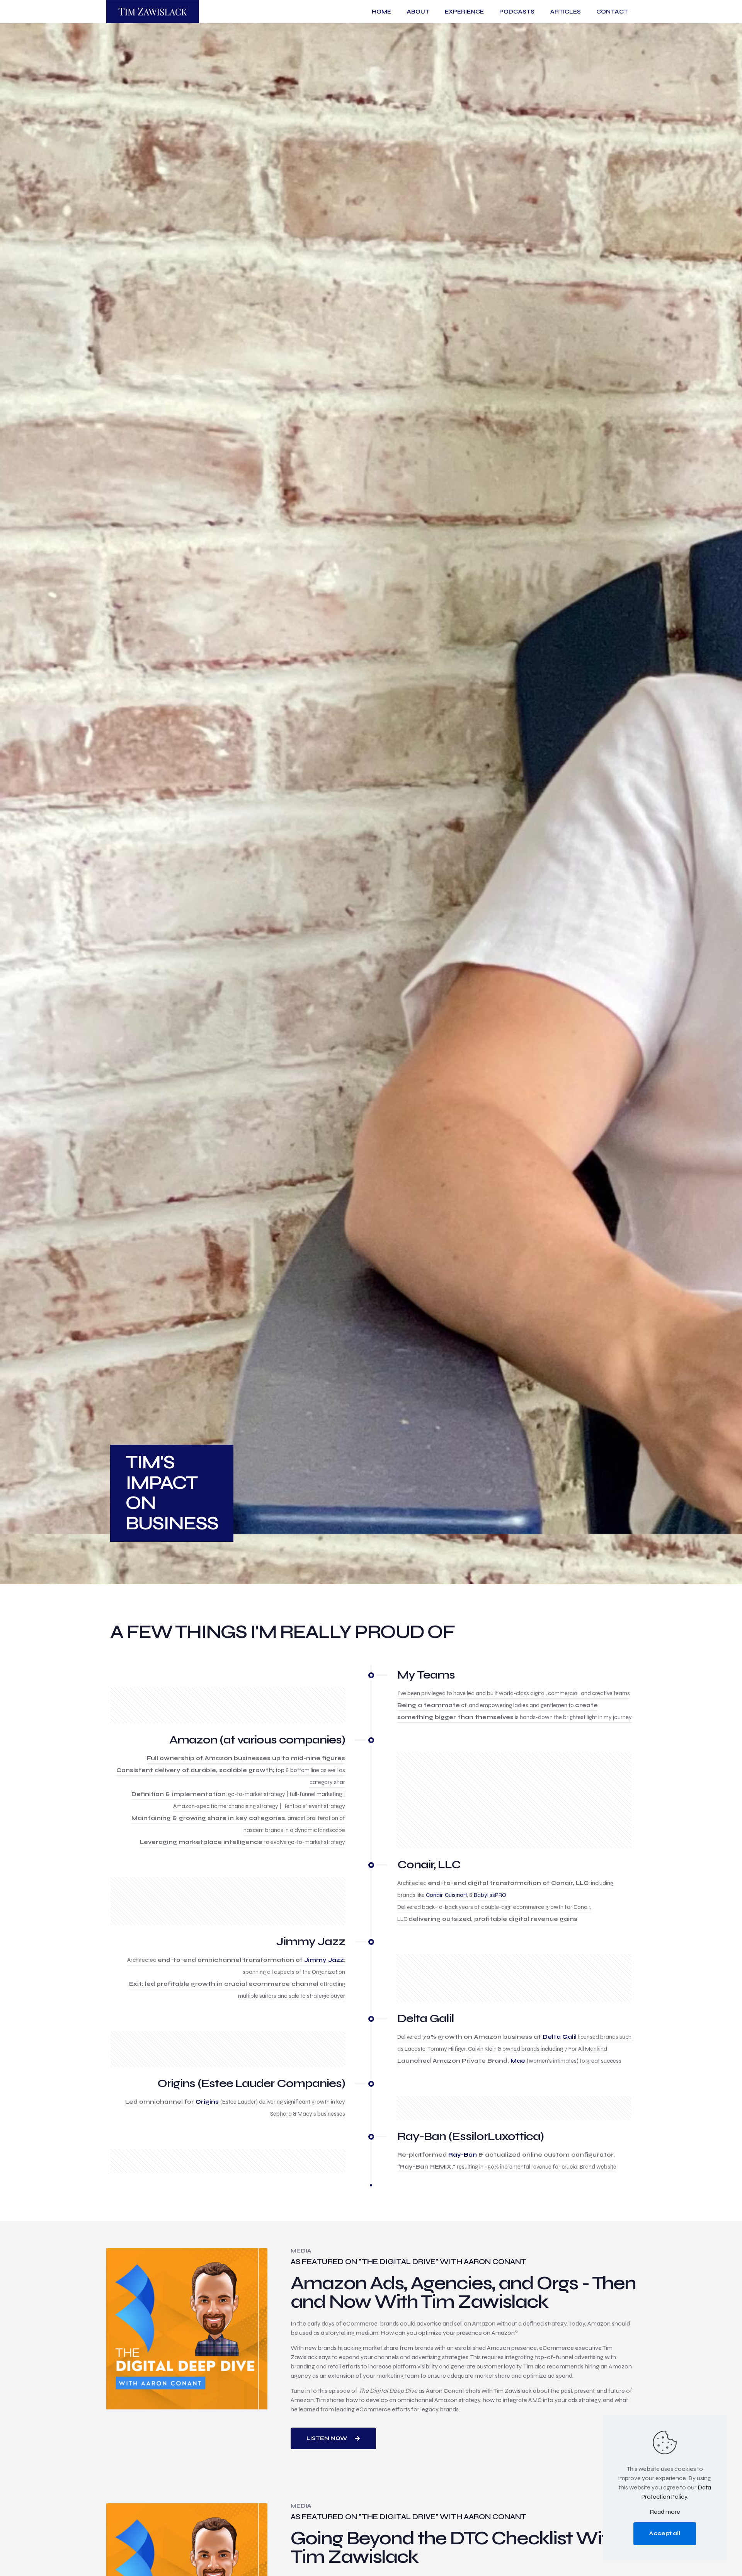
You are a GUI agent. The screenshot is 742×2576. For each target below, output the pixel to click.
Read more (665, 2512)
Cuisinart (456, 1895)
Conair (434, 1895)
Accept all (665, 2533)
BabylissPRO (490, 1895)
